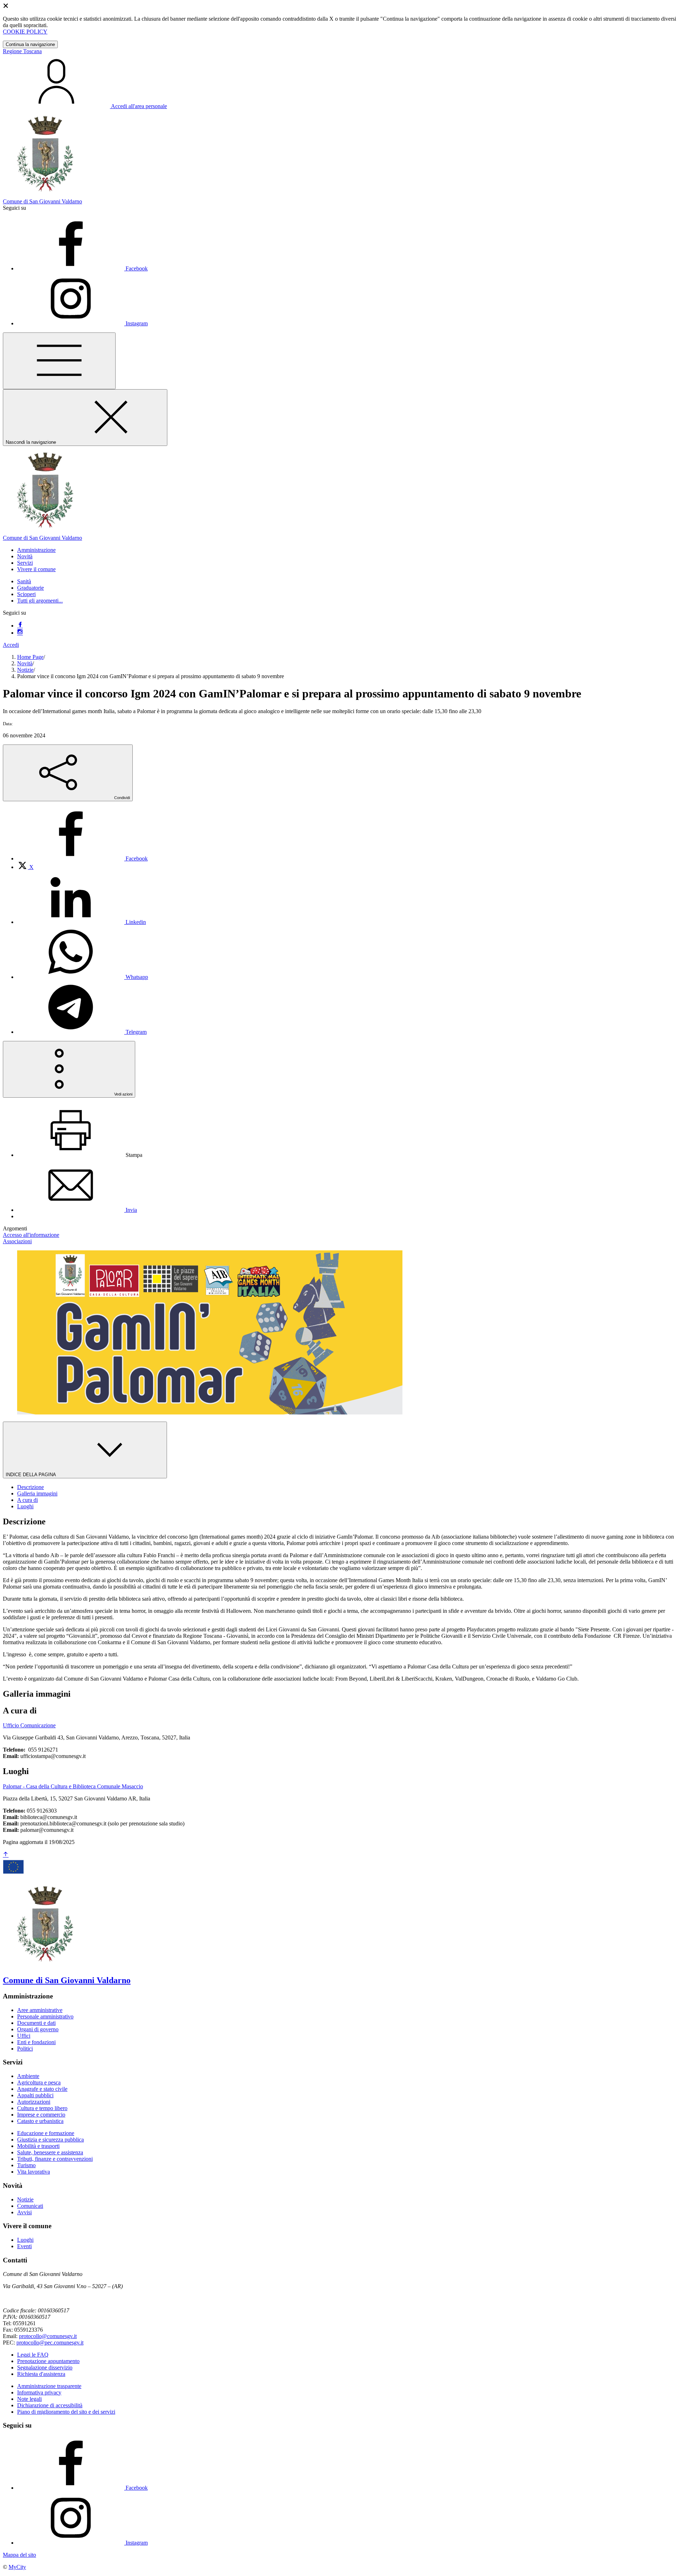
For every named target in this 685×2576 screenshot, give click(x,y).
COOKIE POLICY (25, 32)
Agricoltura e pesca (39, 2082)
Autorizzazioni (34, 2102)
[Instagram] (20, 633)
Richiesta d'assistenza (41, 2374)
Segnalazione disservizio (45, 2367)
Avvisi (24, 2212)
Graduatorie (31, 588)
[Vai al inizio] (6, 1855)
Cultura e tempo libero (42, 2108)
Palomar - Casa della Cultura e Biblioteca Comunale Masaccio (73, 1786)
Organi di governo (38, 2029)
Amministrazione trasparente (49, 2386)
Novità (25, 663)
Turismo (26, 2165)
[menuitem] (82, 858)
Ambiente (28, 2076)
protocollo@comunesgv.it (48, 2336)
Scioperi (26, 594)
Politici (25, 2049)
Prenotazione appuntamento (48, 2361)
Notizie (25, 670)
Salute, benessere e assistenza (50, 2152)
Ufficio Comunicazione (29, 1725)
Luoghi (25, 2240)
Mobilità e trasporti (38, 2146)
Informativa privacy (39, 2392)
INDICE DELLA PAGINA (31, 1475)
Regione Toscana (22, 51)
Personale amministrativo (45, 2016)
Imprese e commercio (41, 2115)
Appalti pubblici (35, 2095)
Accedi (11, 645)
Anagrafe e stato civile (42, 2089)
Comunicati (30, 2206)
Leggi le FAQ (33, 2355)
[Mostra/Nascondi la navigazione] (59, 361)
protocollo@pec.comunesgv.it (50, 2343)
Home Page (30, 657)
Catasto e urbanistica (40, 2121)
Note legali (29, 2399)
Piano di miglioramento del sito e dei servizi (66, 2412)
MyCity (17, 2567)
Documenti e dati (36, 2023)
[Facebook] (20, 626)
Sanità (24, 581)
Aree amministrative (40, 2010)
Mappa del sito (19, 2555)
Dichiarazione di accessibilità (50, 2405)
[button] (36, 550)
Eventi (24, 2246)
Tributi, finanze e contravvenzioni (55, 2159)
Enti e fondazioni (36, 2042)
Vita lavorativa (34, 2172)
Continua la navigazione (30, 44)
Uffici (24, 2036)
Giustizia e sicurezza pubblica (50, 2140)
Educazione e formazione (46, 2133)
